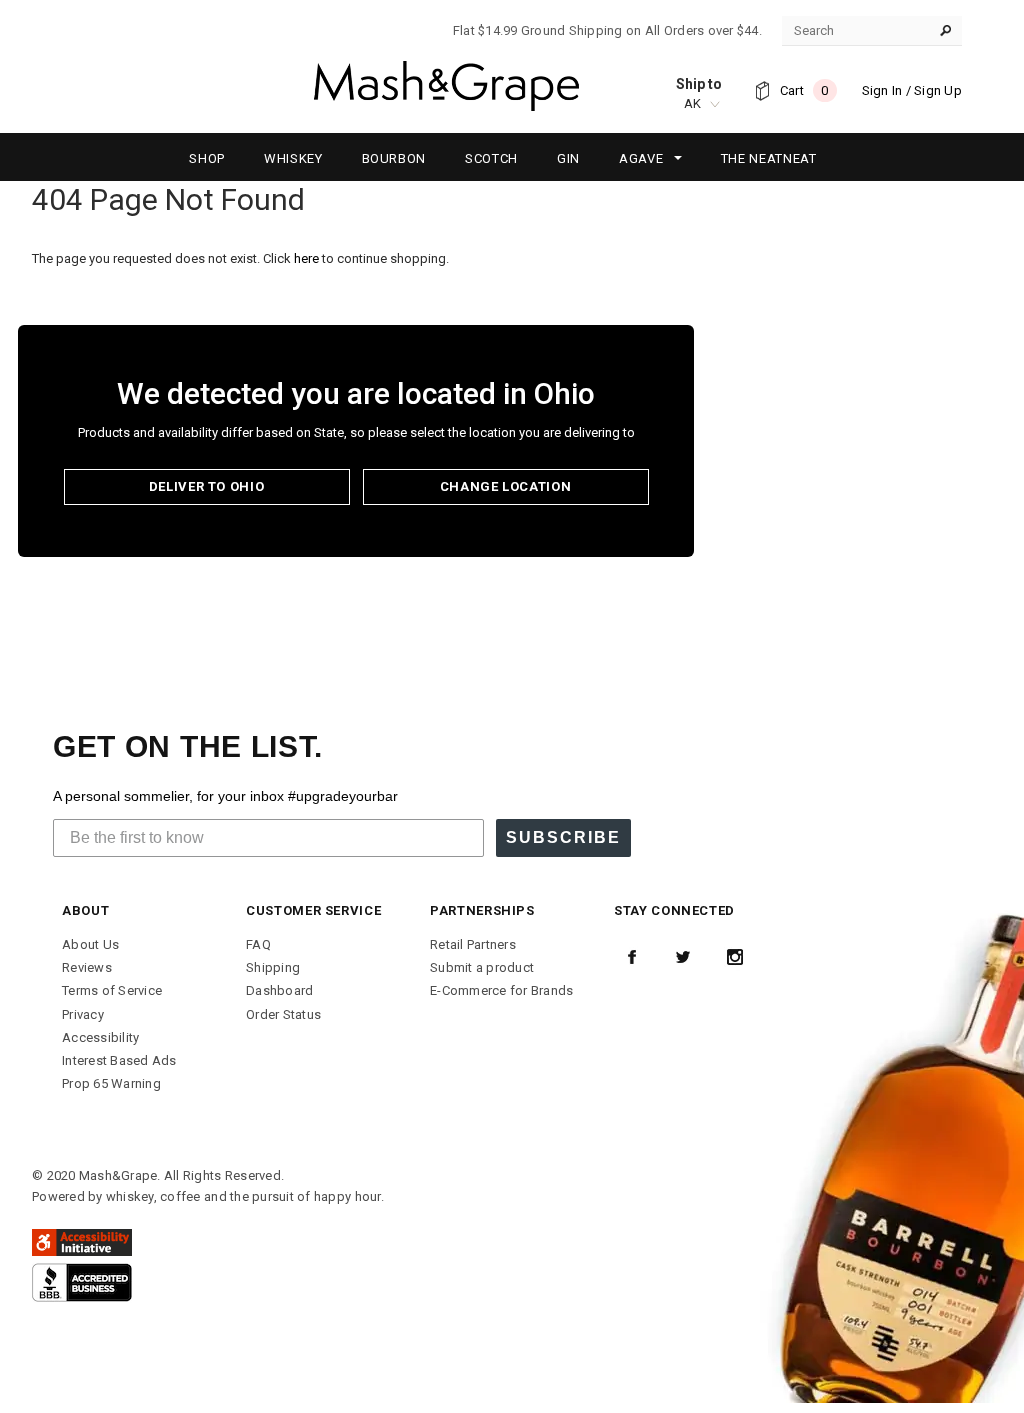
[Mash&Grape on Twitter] (683, 957)
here (306, 258)
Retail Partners (473, 944)
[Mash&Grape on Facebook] (632, 957)
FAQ (258, 944)
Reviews (87, 967)
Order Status (283, 1014)
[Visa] (82, 1281)
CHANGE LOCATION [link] (506, 486)
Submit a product (482, 967)
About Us (90, 944)
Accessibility (100, 1037)
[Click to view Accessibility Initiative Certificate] (82, 1241)
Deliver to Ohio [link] (207, 486)
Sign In (882, 90)
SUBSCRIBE (563, 837)
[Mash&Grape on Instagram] (735, 957)
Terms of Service (112, 990)
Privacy (83, 1014)
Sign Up (938, 90)
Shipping (273, 967)
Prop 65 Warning (111, 1083)
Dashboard (279, 990)
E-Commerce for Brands (501, 990)
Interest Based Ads (119, 1060)
